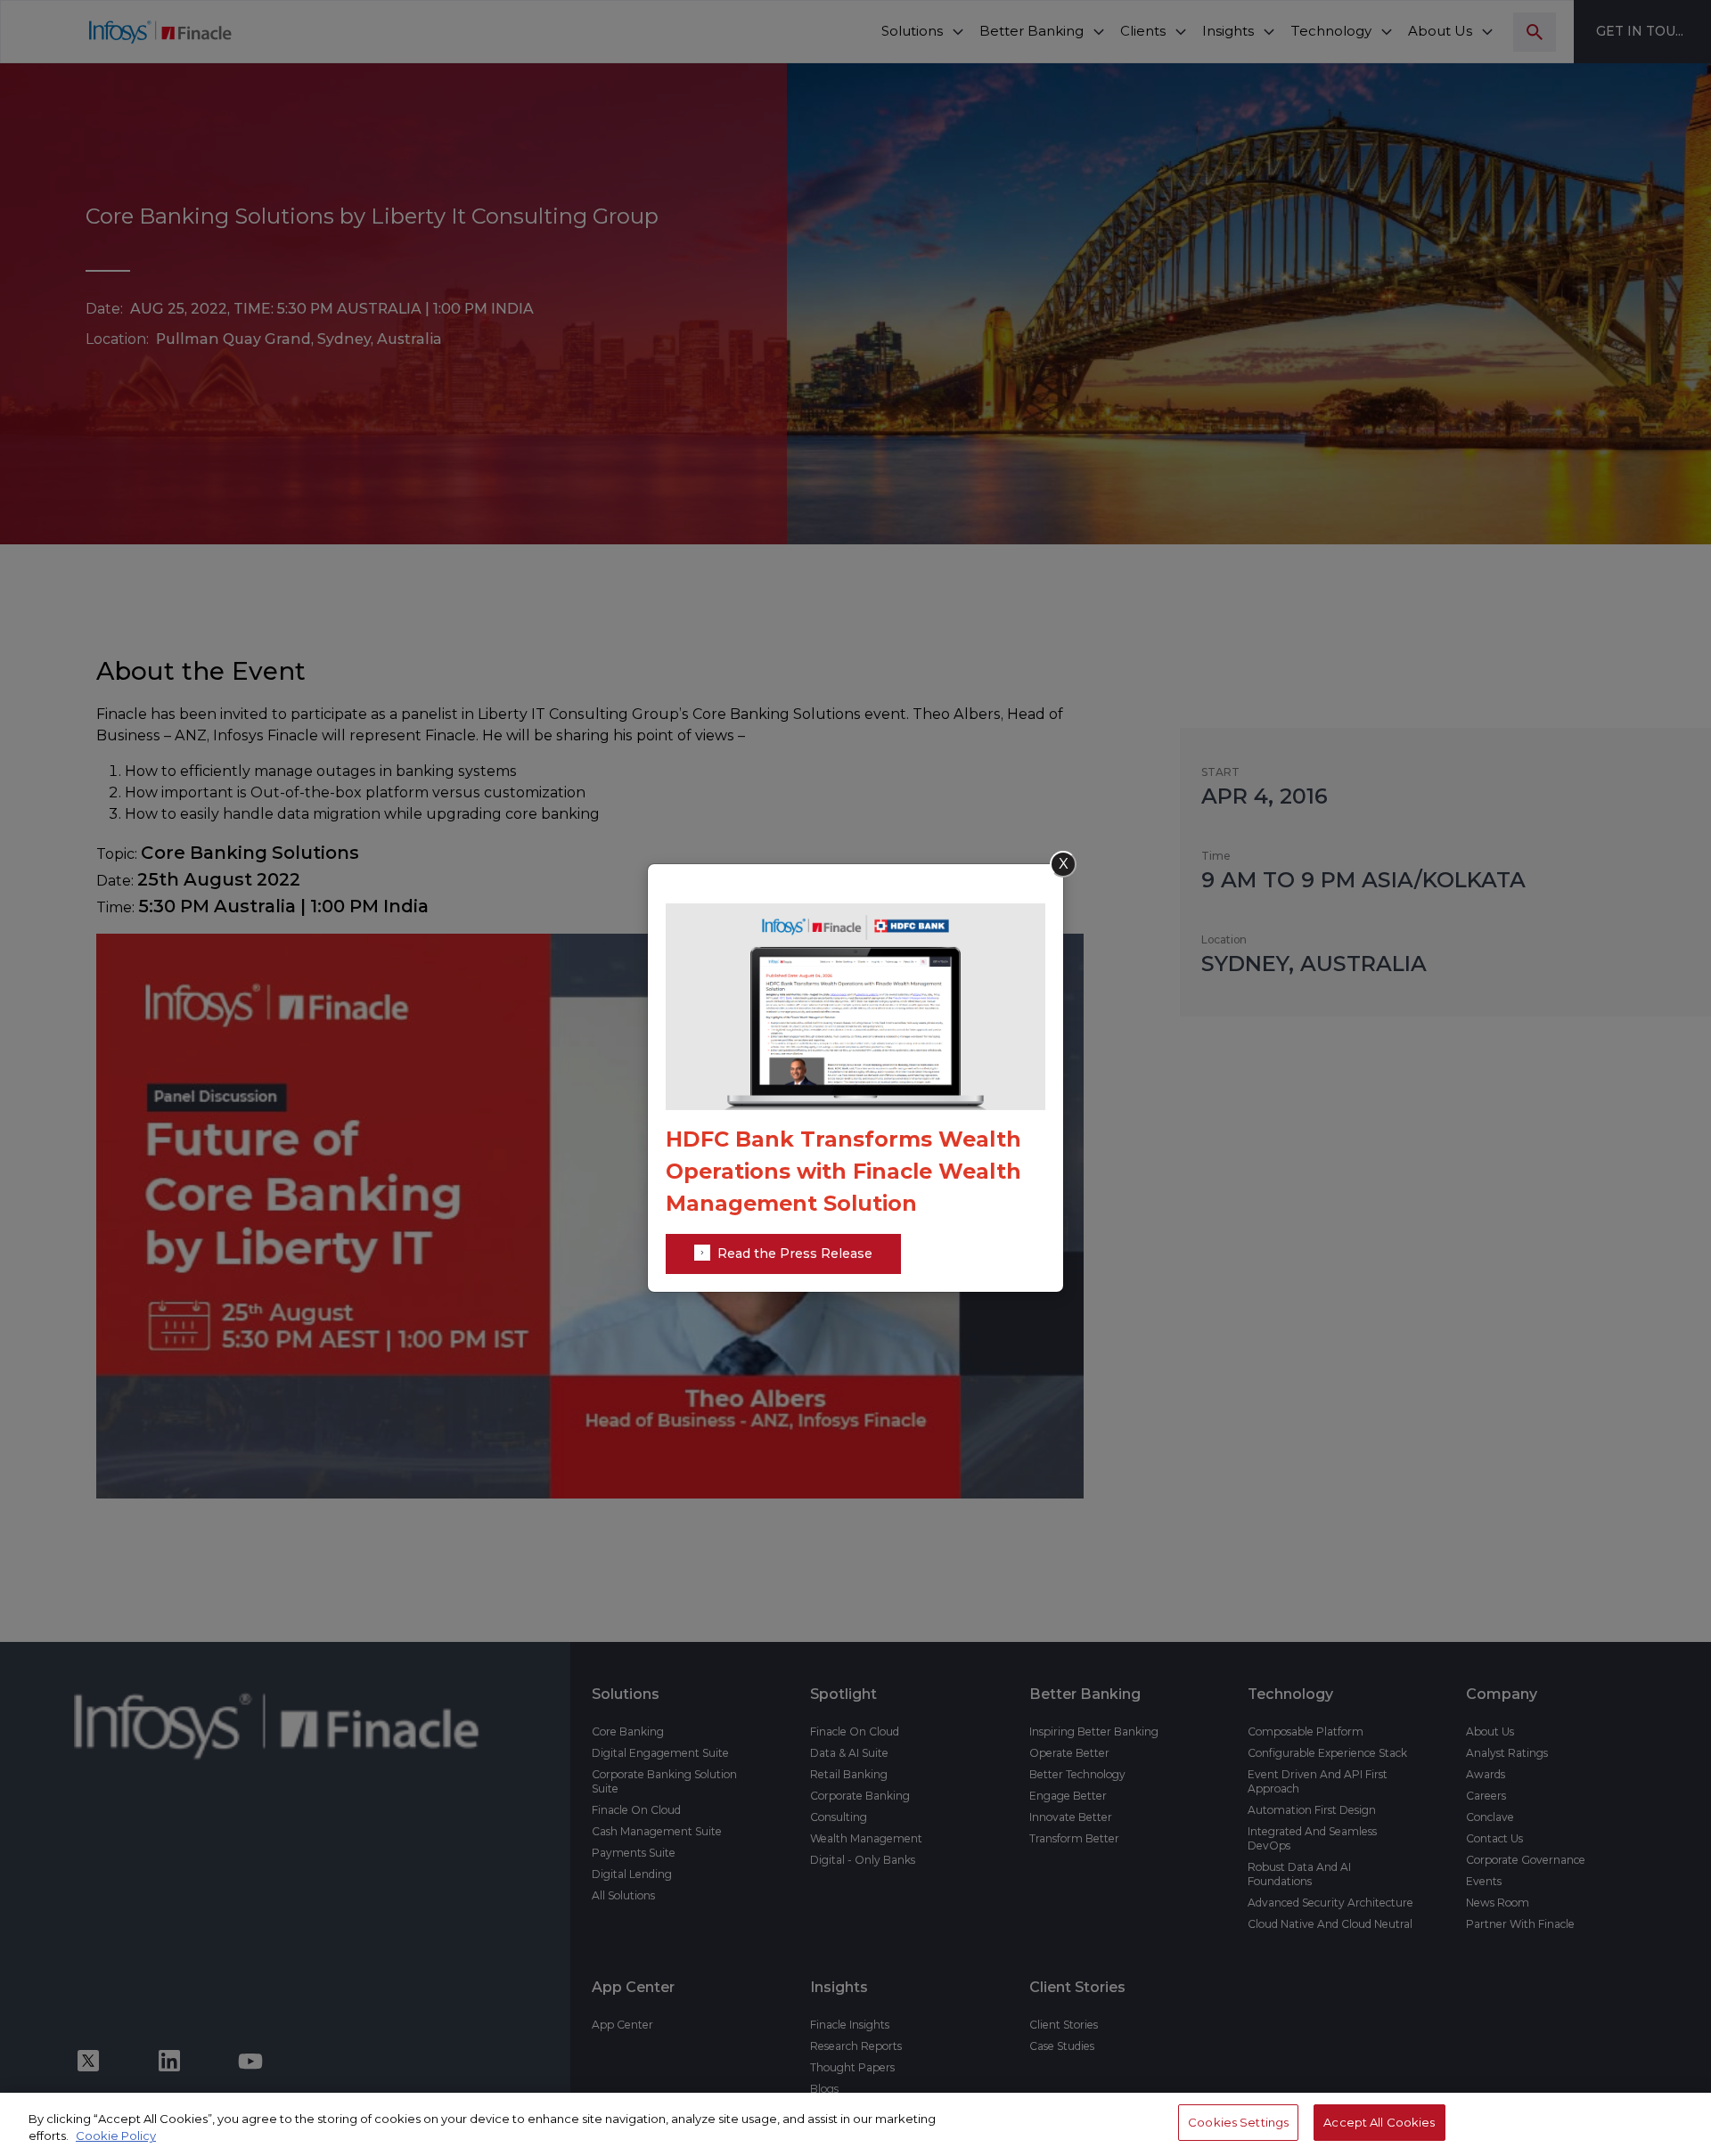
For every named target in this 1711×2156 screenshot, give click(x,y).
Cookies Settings (1238, 2122)
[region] (855, 2124)
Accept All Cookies (1379, 2122)
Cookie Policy (116, 2136)
